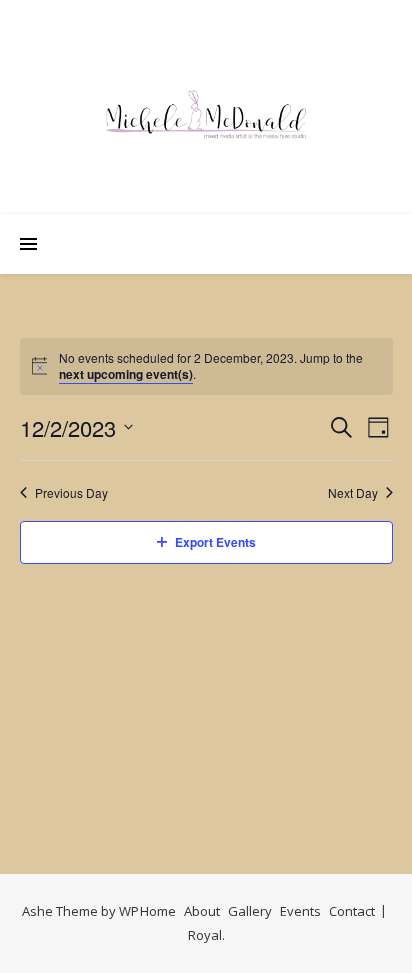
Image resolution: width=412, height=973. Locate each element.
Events (300, 911)
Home (158, 911)
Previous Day (71, 493)
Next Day (353, 493)
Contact (352, 911)
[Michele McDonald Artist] (206, 114)
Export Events (215, 542)
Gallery (250, 911)
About (202, 911)
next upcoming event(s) (126, 374)
